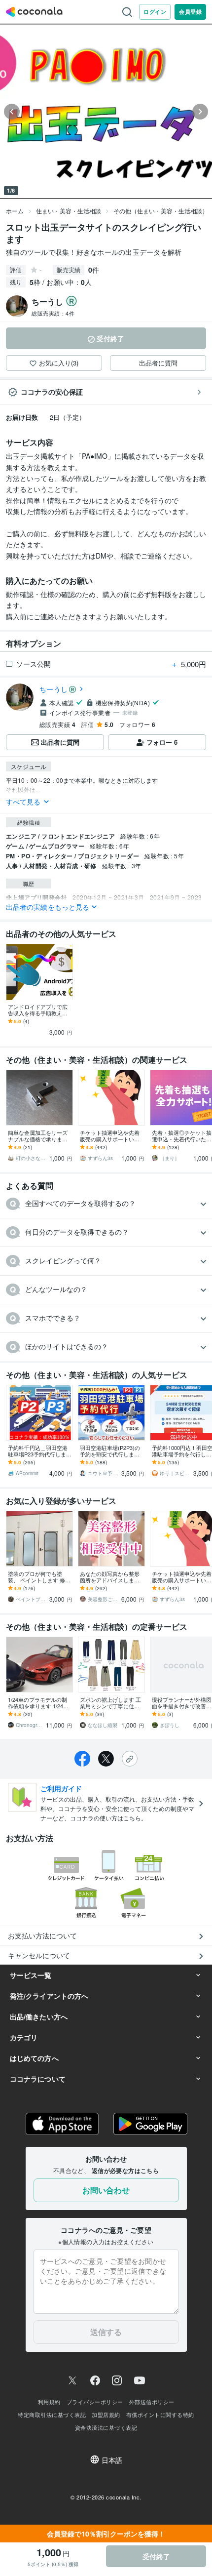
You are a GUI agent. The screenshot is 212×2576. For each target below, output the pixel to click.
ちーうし (53, 689)
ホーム (15, 211)
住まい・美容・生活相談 (69, 211)
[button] (106, 1204)
